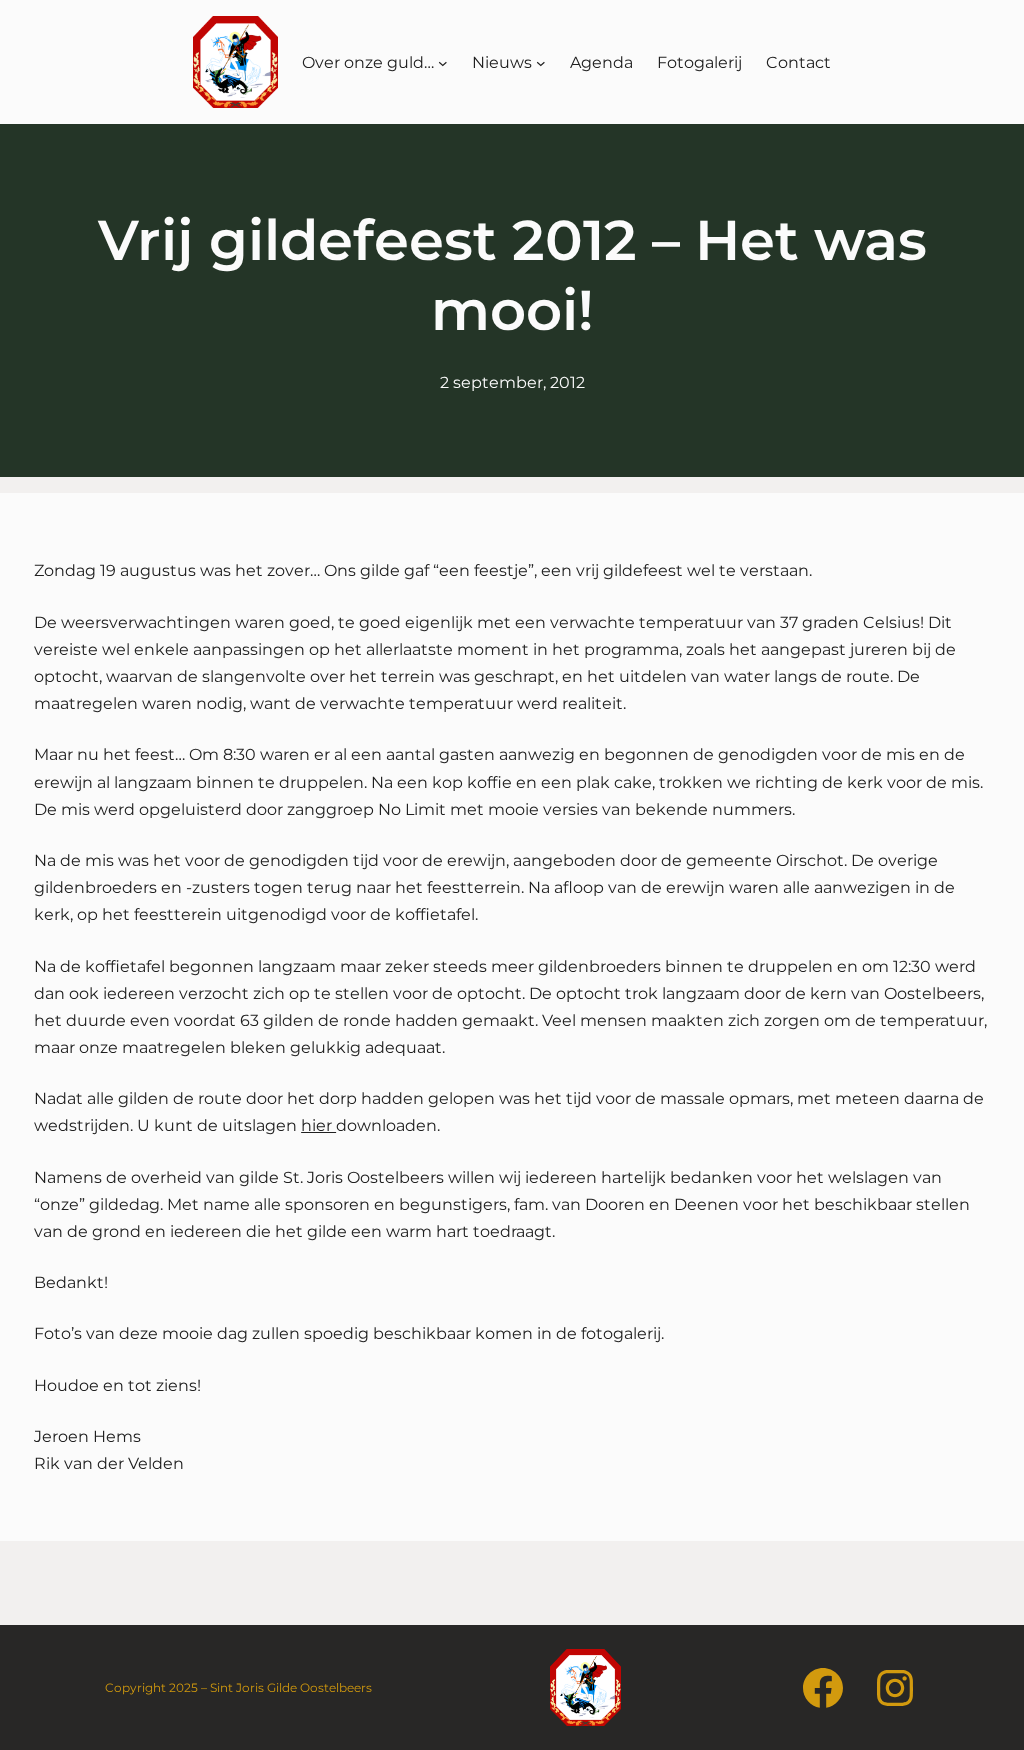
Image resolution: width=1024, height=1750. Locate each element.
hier (318, 1125)
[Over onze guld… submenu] (443, 62)
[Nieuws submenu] (541, 62)
